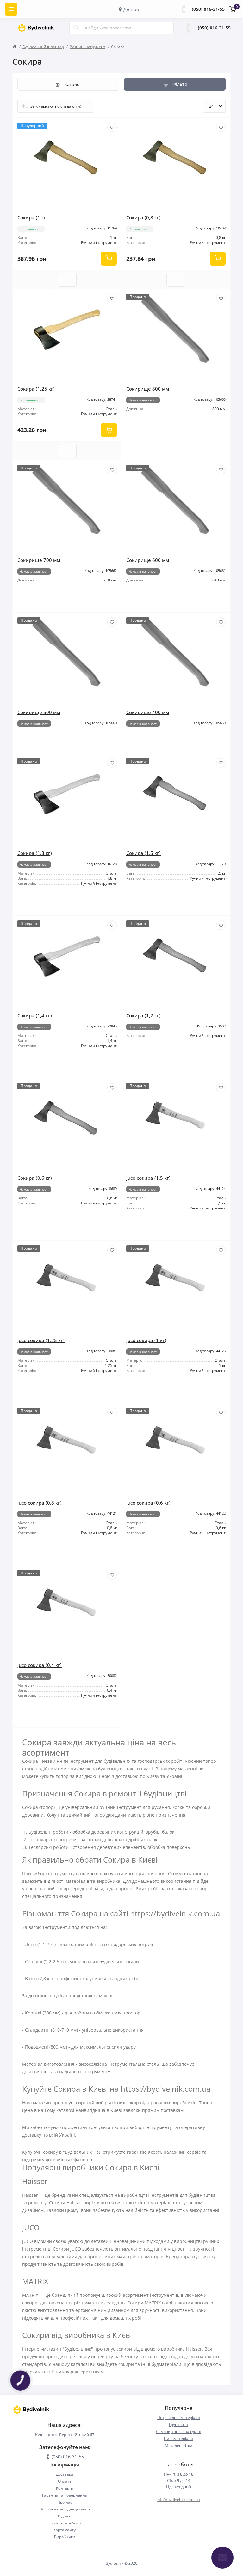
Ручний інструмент (87, 47)
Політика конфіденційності (65, 2509)
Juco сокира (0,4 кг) (40, 1665)
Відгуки (65, 2516)
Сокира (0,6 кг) (35, 1178)
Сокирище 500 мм (39, 712)
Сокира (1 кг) (33, 217)
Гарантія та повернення (65, 2495)
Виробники (65, 2537)
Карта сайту (65, 2530)
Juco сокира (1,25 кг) (41, 1340)
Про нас (65, 2502)
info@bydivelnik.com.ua (178, 2500)
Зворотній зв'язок (65, 2523)
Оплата (65, 2481)
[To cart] (109, 259)
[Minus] (35, 280)
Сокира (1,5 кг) (143, 853)
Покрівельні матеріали (179, 2418)
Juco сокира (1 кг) (146, 1340)
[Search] (76, 28)
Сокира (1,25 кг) (36, 389)
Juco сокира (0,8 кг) (40, 1503)
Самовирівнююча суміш (179, 2431)
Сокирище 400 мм (148, 712)
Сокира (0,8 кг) (143, 217)
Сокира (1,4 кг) (35, 1015)
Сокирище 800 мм (148, 389)
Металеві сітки (179, 2445)
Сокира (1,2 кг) (143, 1015)
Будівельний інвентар (43, 47)
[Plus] (99, 280)
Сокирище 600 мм (148, 560)
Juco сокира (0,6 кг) (148, 1503)
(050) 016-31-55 (208, 9)
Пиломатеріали (178, 2438)
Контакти (65, 2488)
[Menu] (11, 9)
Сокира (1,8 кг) (35, 853)
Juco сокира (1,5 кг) (148, 1178)
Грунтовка (178, 2425)
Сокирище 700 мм (39, 560)
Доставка (65, 2474)
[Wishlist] (112, 127)
